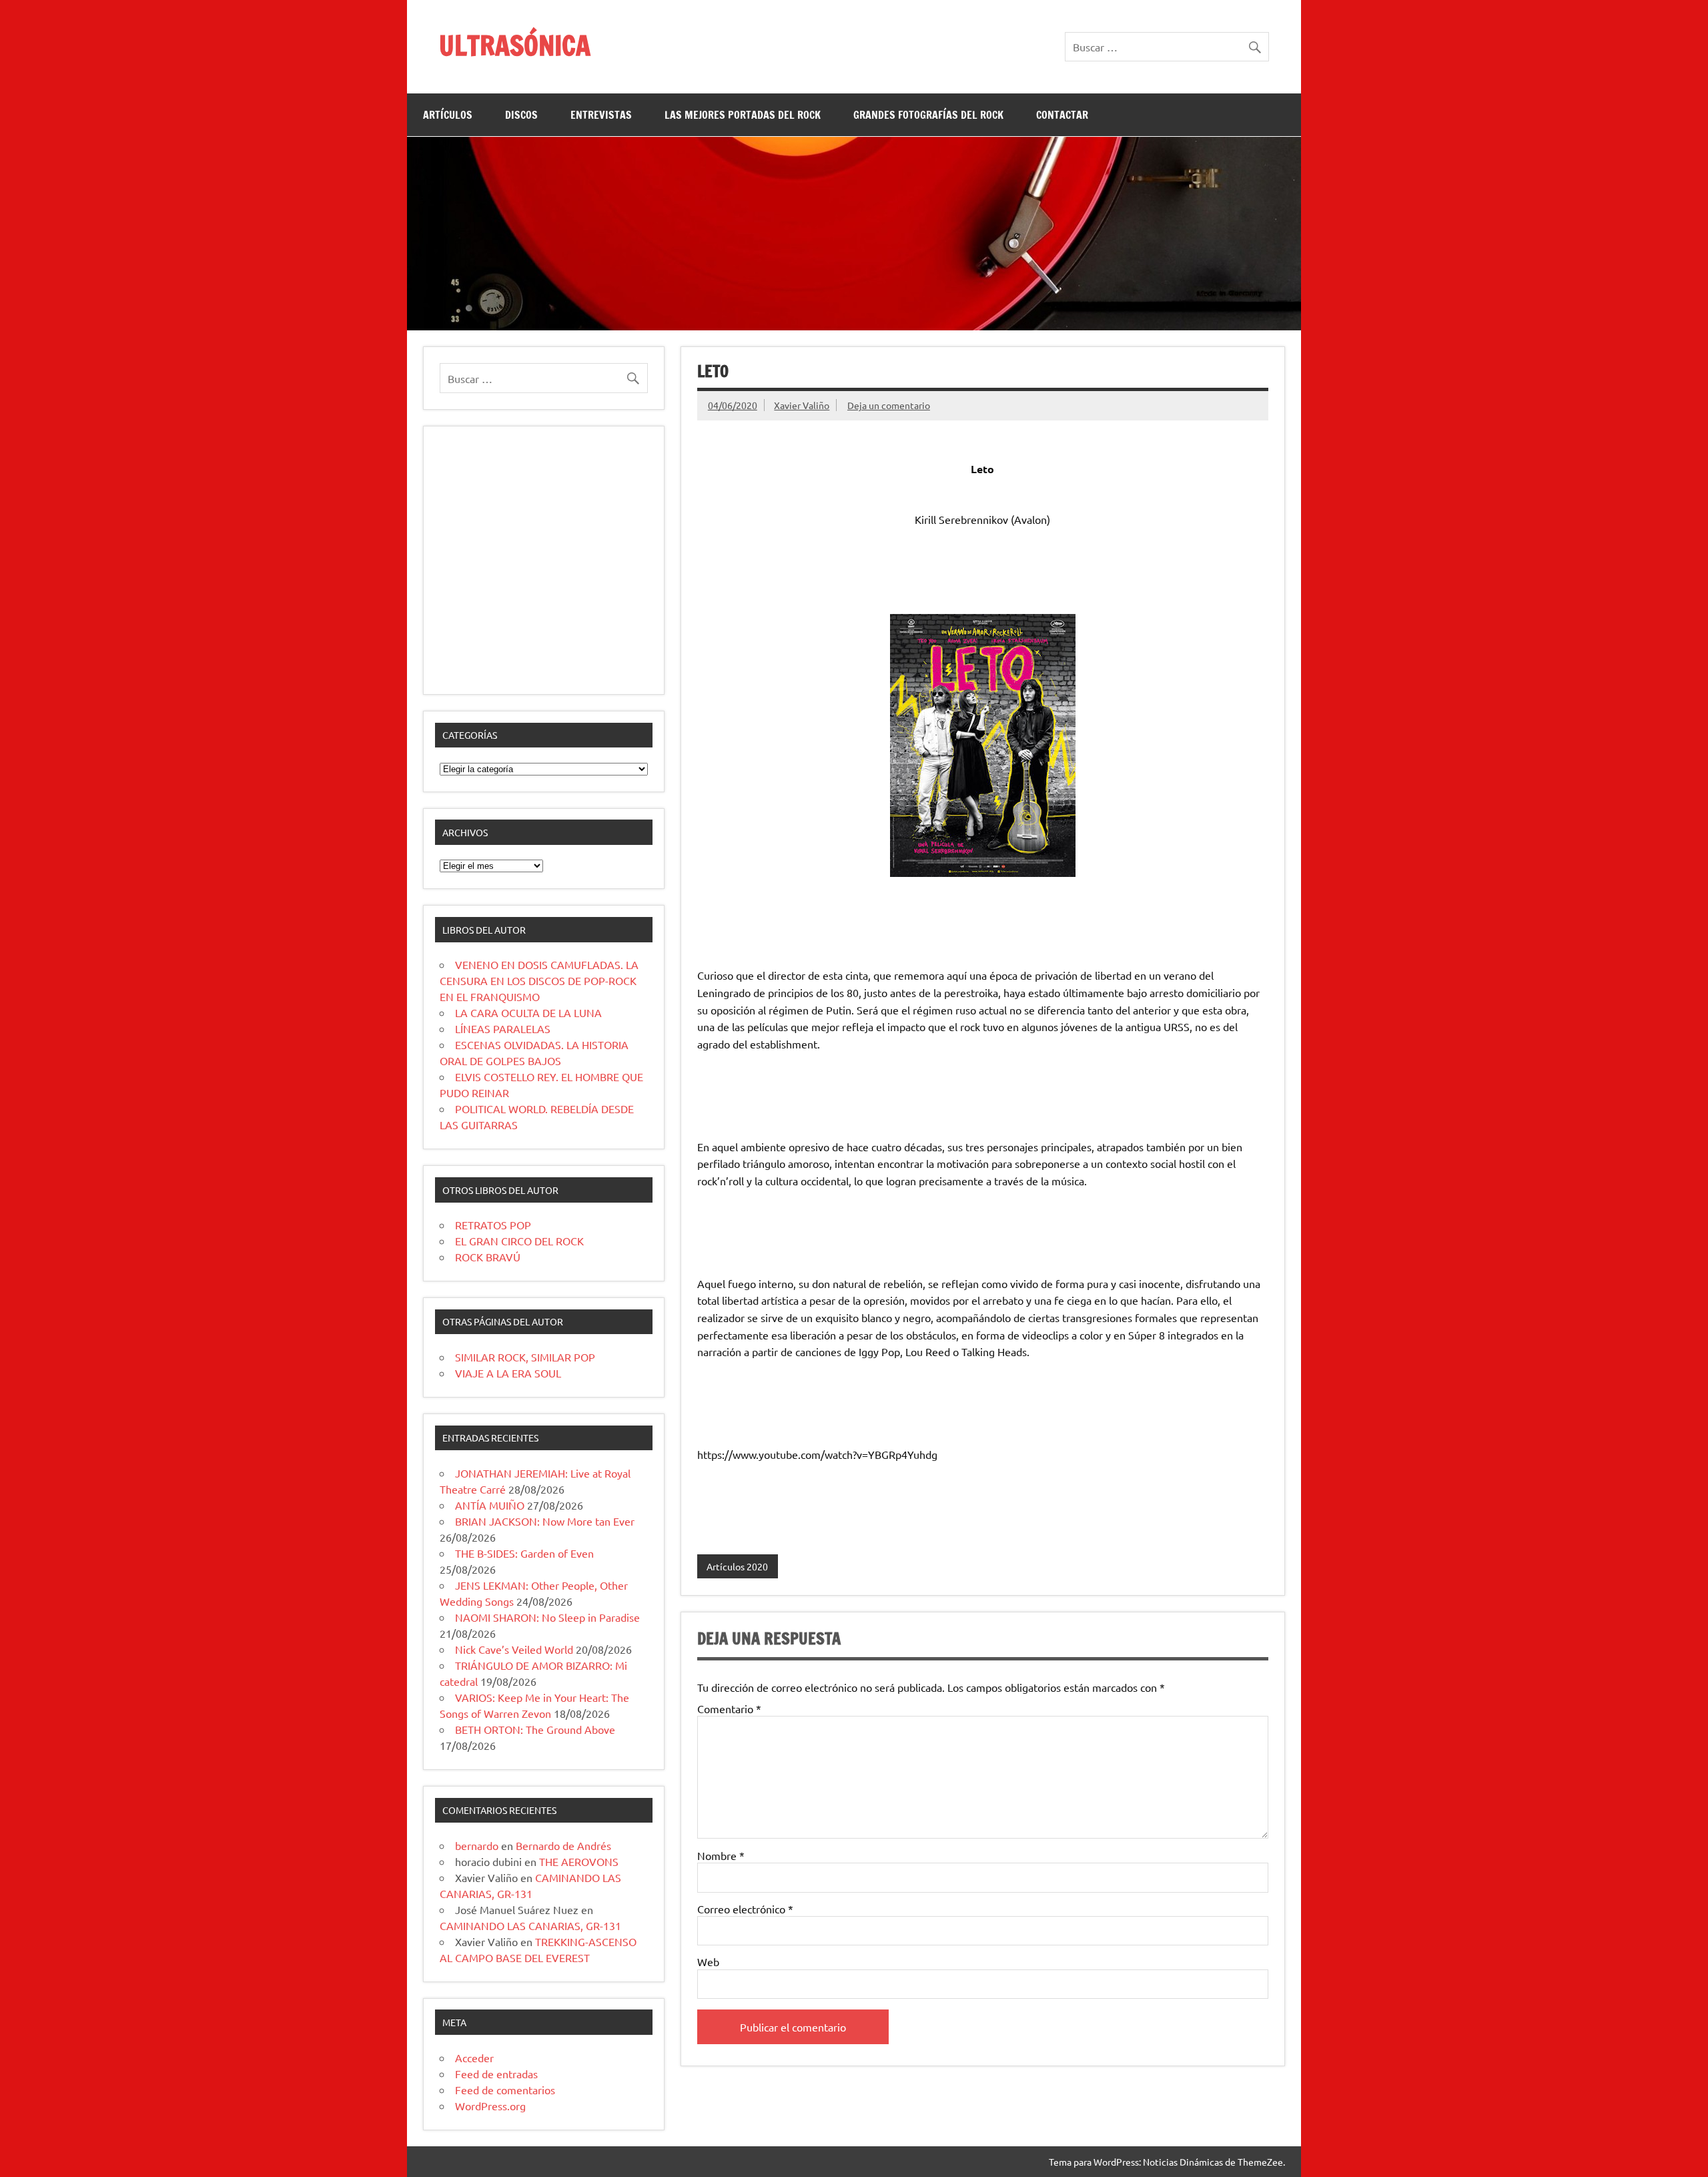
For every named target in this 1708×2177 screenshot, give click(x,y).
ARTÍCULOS (448, 115)
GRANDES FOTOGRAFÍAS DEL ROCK (928, 115)
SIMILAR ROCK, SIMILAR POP (525, 1357)
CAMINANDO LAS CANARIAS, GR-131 (530, 1925)
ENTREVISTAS (601, 115)
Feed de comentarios (505, 2090)
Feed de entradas (496, 2074)
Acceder (474, 2058)
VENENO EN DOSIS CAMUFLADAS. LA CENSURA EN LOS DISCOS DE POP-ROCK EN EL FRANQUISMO (539, 980)
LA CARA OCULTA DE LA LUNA (528, 1012)
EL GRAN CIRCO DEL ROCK (519, 1241)
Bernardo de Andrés (563, 1845)
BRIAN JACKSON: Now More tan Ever (545, 1521)
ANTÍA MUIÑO (490, 1505)
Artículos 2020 (737, 1566)
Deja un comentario (889, 405)
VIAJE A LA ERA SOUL (508, 1373)
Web (708, 1961)
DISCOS (521, 115)
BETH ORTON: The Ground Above (535, 1729)
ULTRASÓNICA (515, 45)
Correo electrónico (745, 1909)
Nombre (721, 1855)
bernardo (477, 1845)
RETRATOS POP (493, 1225)
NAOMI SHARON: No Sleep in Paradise (547, 1617)
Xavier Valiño (802, 405)
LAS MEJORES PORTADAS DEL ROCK (743, 115)
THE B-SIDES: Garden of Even (524, 1553)
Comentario (729, 1708)
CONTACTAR (1062, 115)
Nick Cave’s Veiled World (514, 1649)
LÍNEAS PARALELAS (503, 1028)
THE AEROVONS (579, 1861)
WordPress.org (490, 2106)
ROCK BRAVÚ (488, 1257)
